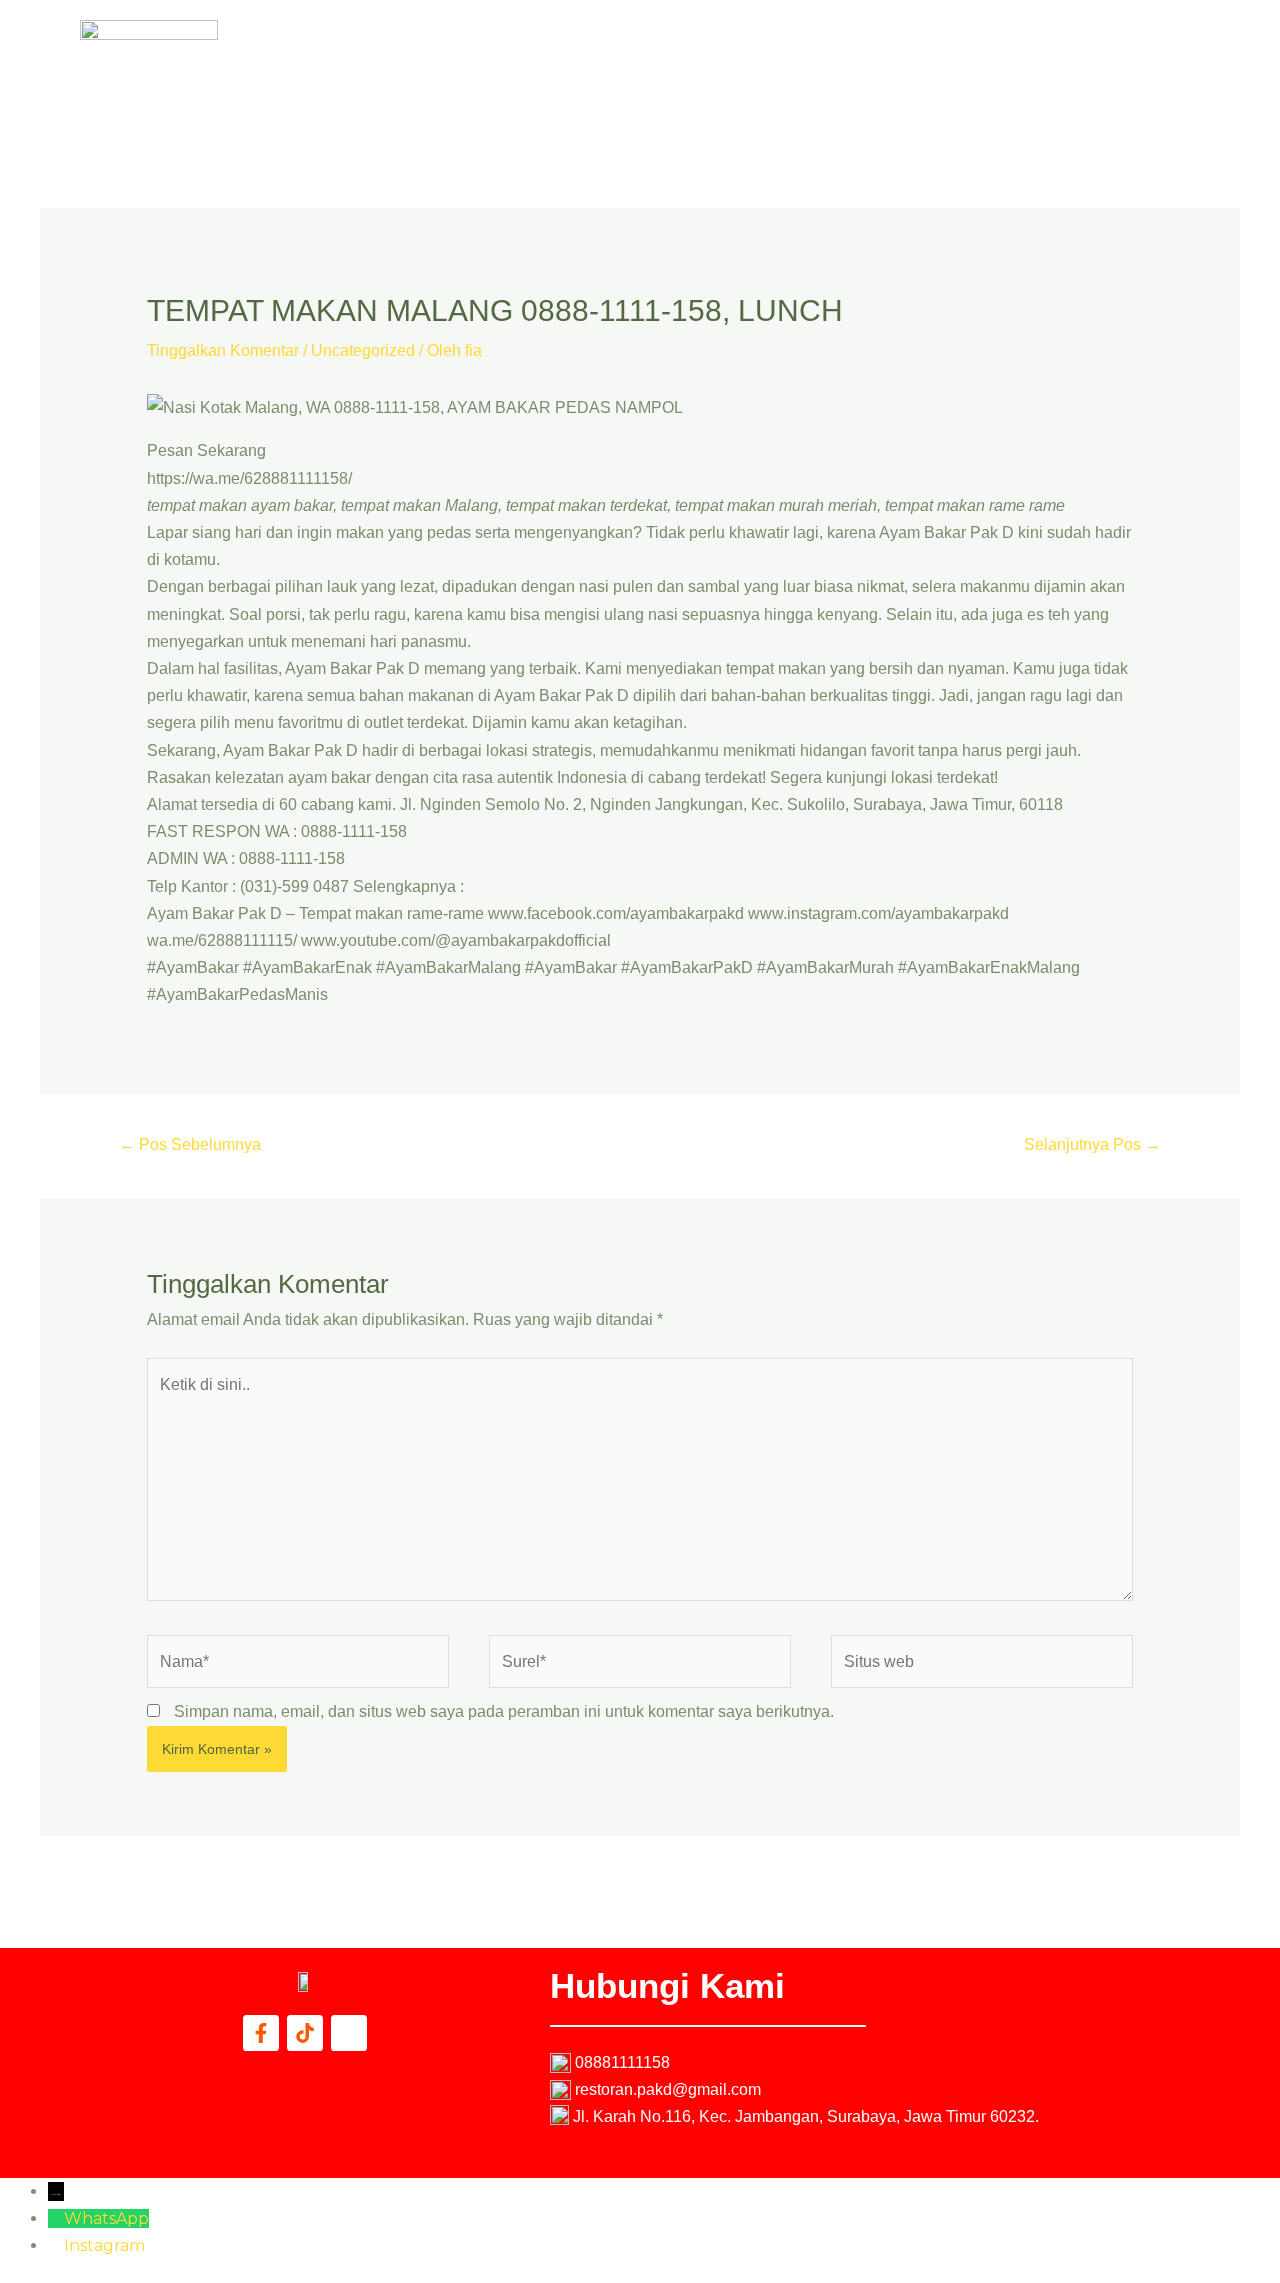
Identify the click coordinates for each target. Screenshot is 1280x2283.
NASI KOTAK (829, 48)
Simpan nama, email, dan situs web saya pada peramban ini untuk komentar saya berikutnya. (504, 1711)
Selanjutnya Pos (1092, 1144)
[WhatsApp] (56, 2218)
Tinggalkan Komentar (223, 350)
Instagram (104, 2245)
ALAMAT (1005, 48)
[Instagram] (56, 2245)
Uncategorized (363, 350)
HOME (733, 48)
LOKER (1089, 48)
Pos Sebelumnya (190, 1144)
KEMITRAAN (919, 94)
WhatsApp (106, 2218)
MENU (925, 48)
